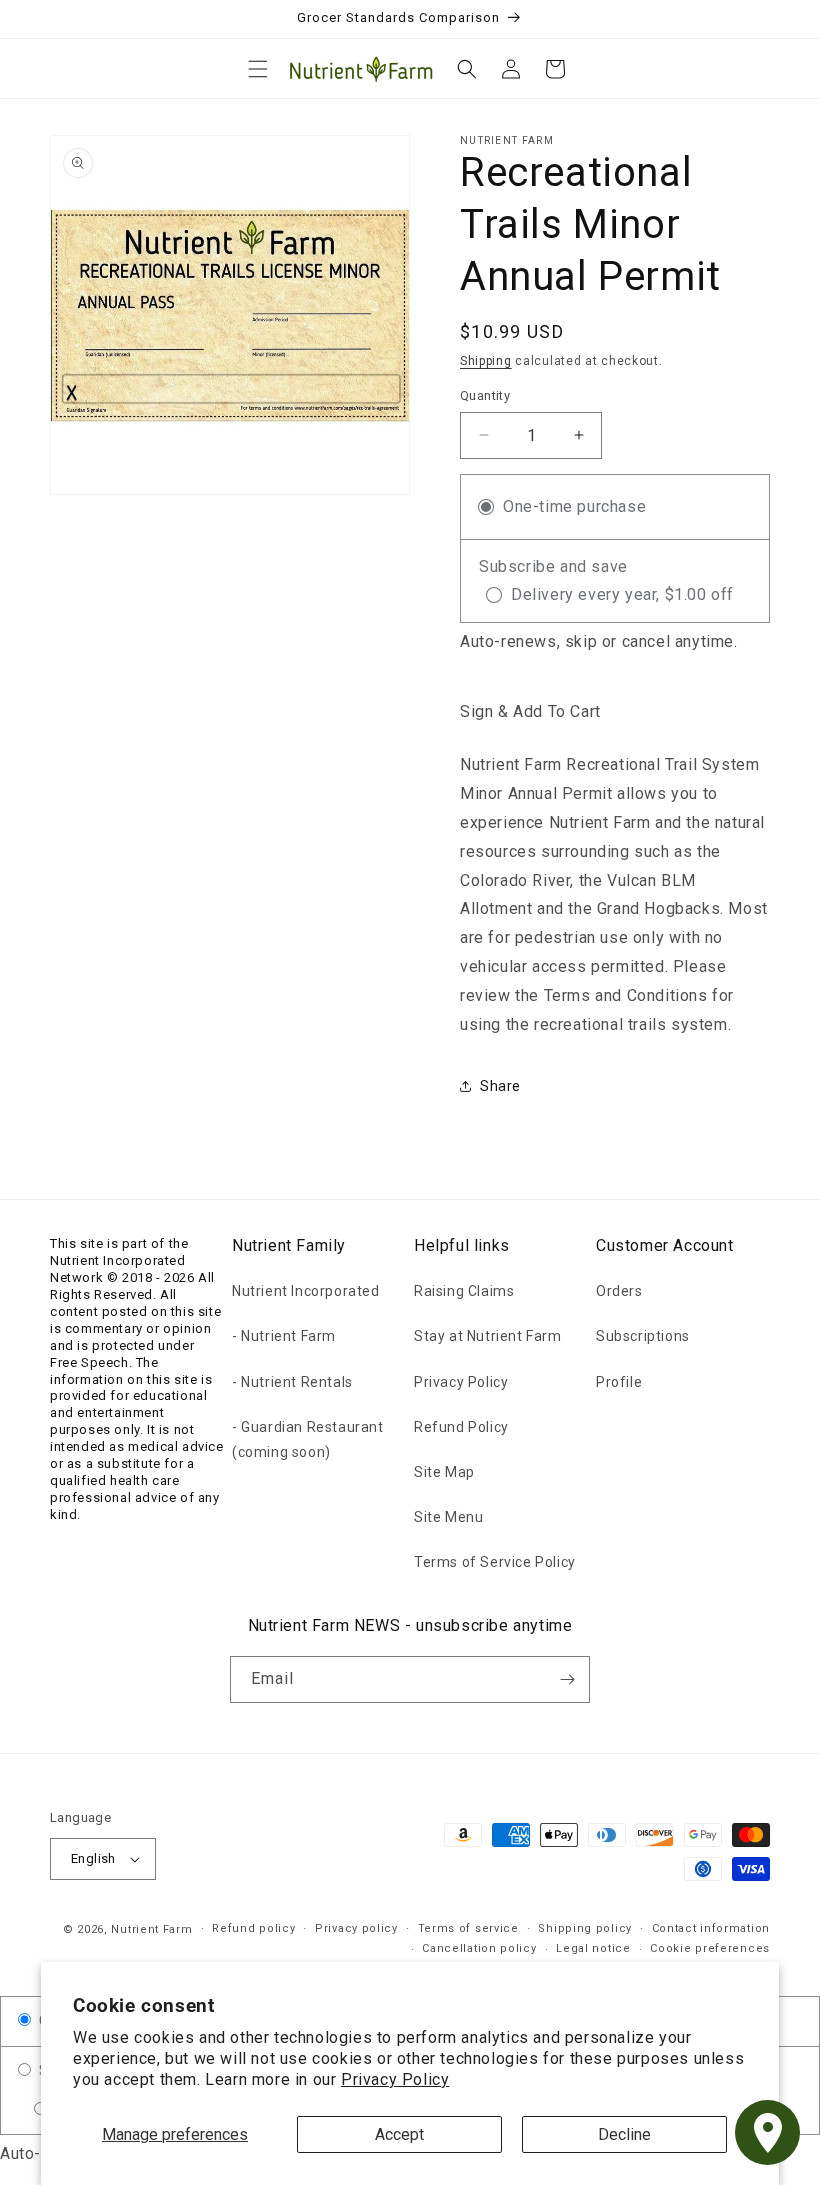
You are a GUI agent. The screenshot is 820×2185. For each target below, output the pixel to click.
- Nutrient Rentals (292, 1382)
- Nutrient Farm (284, 1336)
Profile (619, 1382)
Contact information (711, 1928)
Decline (624, 2134)
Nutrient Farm (151, 1929)
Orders (619, 1291)
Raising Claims (464, 1291)
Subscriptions (643, 1336)
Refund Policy (461, 1427)
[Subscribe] (567, 1679)
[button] (258, 69)
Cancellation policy (479, 1948)
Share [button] (500, 1086)
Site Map (444, 1472)
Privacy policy (356, 1928)
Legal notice (593, 1948)
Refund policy (253, 1928)
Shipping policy (585, 1928)
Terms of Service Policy (495, 1562)
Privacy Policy (395, 2079)
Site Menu (448, 1517)
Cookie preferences (710, 1948)
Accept (399, 2134)
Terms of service (468, 1928)
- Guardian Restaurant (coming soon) (308, 1439)
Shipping (486, 361)
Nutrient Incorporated (306, 1291)
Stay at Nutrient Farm (488, 1336)
